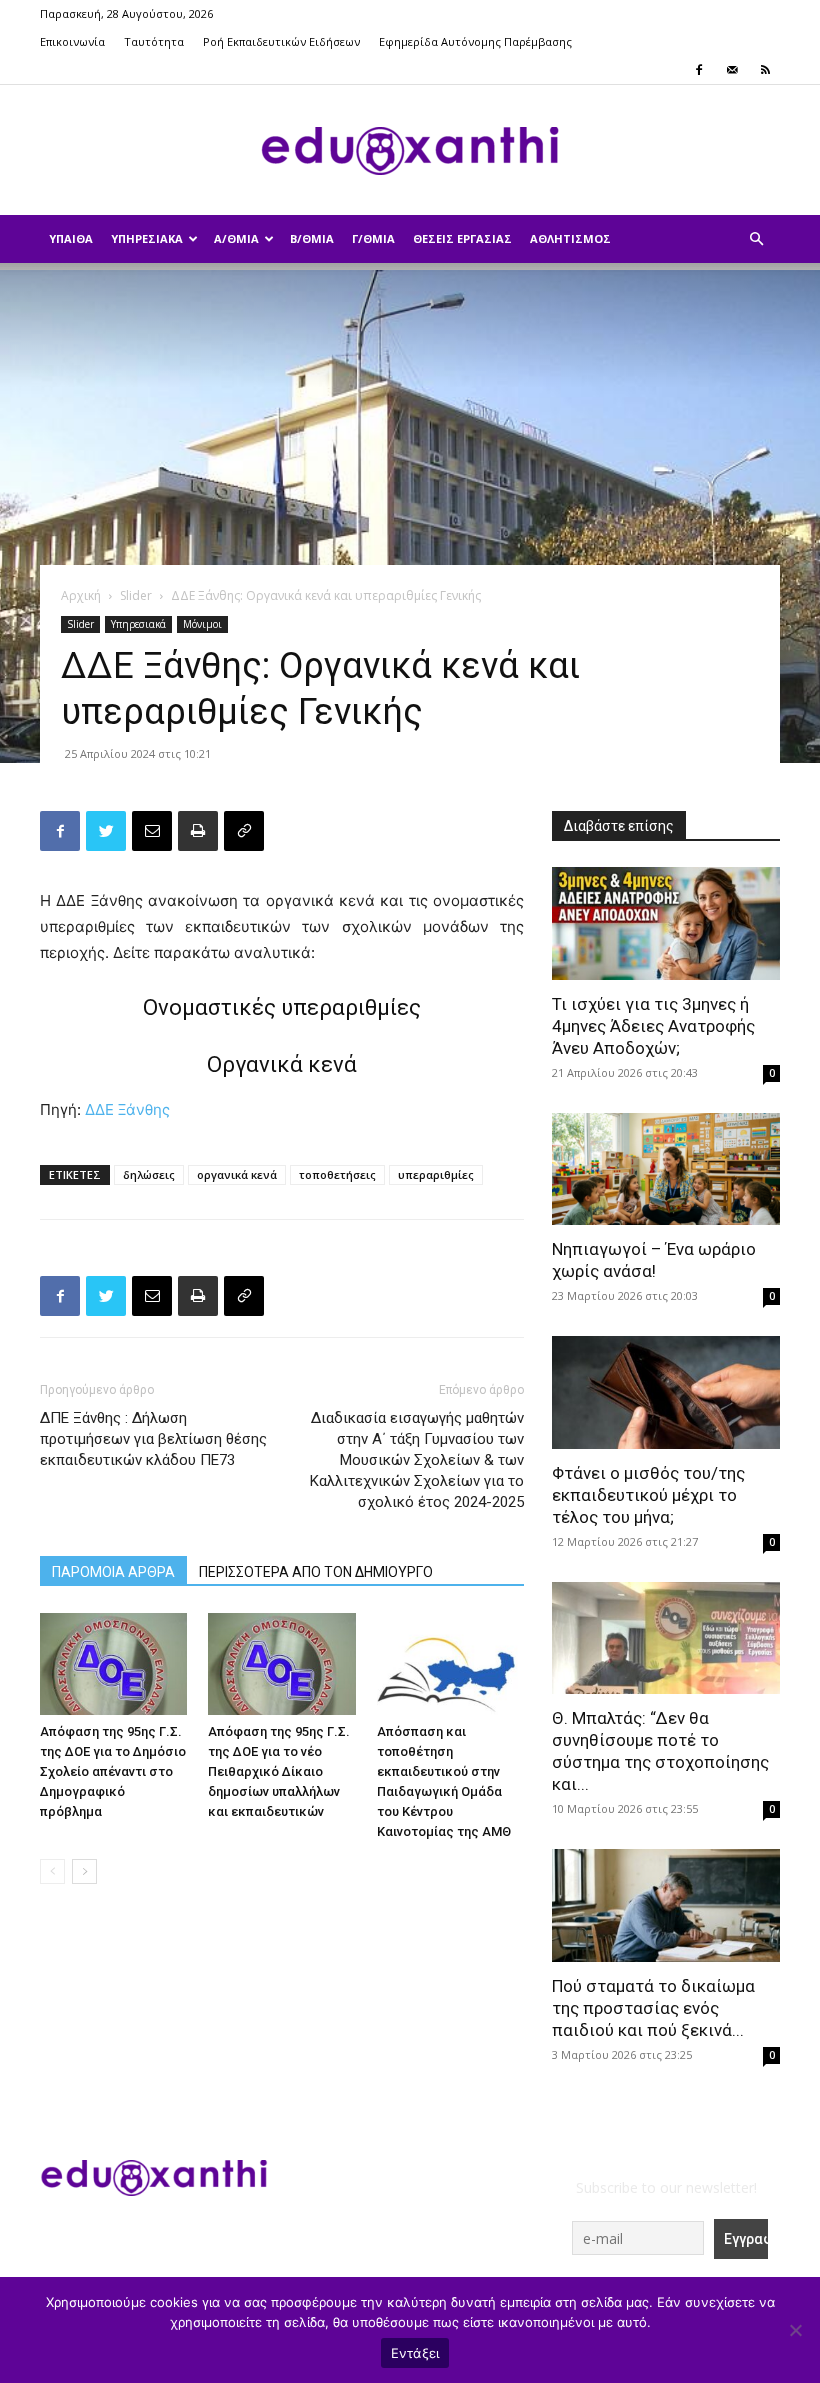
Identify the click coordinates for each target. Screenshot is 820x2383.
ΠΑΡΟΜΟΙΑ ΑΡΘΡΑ (113, 1572)
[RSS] (765, 70)
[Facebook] (699, 70)
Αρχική (81, 595)
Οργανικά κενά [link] (282, 1064)
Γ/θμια (373, 238)
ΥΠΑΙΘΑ (71, 238)
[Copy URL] (244, 831)
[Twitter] (106, 831)
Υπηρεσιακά (147, 238)
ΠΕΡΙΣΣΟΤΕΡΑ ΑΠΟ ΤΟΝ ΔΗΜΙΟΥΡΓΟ (316, 1572)
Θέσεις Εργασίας (462, 238)
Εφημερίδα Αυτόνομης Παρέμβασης (475, 41)
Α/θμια (236, 238)
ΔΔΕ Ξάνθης (127, 1109)
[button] (756, 239)
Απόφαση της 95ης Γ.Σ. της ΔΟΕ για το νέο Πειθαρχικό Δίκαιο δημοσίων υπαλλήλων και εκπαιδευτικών (279, 1771)
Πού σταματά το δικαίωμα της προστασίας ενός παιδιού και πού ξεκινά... (653, 2008)
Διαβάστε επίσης (619, 826)
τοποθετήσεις (337, 1174)
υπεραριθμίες (436, 1174)
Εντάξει (415, 2353)
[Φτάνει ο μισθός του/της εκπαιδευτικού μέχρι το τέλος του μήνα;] (666, 1392)
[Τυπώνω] (198, 831)
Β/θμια (312, 238)
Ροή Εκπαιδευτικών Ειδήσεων (281, 41)
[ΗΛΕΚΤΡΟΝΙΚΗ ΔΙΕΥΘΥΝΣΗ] (152, 831)
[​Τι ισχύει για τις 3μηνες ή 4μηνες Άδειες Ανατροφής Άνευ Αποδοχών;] (666, 923)
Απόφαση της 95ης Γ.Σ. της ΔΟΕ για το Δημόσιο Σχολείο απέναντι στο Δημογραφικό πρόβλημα (113, 1771)
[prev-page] (52, 1871)
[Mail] (732, 70)
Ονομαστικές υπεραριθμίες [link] (282, 1007)
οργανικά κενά (237, 1174)
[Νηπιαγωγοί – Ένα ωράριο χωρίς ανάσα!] (666, 1169)
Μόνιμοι (202, 624)
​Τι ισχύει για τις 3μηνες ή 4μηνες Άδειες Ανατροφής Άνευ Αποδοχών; (653, 1026)
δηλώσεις (149, 1174)
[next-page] (84, 1871)
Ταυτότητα (154, 41)
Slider (136, 595)
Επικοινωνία (72, 41)
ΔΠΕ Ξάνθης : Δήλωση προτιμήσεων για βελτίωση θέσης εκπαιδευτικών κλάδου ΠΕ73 (153, 1439)
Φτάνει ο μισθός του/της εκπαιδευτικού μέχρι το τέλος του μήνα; (648, 1495)
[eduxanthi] (410, 151)
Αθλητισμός (570, 238)
